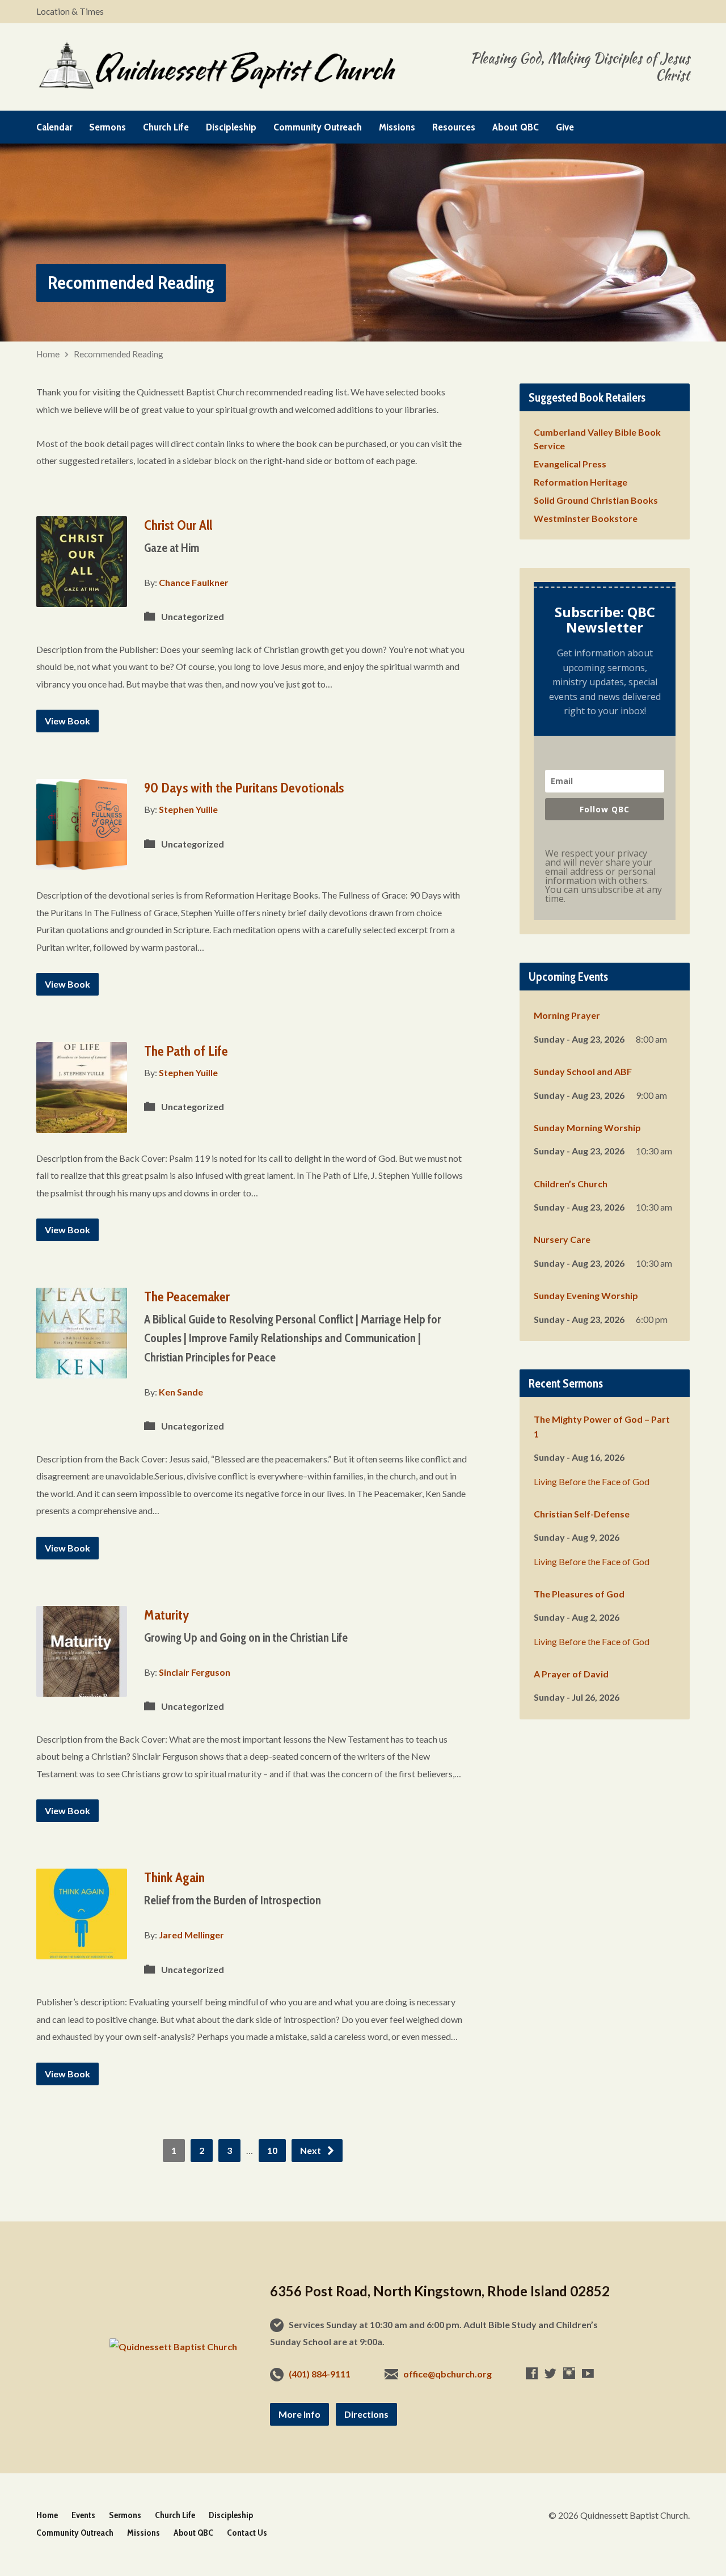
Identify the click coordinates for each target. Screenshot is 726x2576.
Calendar (54, 127)
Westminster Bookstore (586, 518)
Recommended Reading (119, 354)
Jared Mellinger (191, 1935)
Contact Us (247, 2533)
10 (272, 2150)
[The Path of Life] (82, 1124)
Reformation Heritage (581, 482)
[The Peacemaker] (82, 1370)
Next (311, 2150)
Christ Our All (178, 525)
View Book (67, 721)
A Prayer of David (571, 1674)
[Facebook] (532, 2373)
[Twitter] (550, 2373)
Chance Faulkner (194, 582)
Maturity (167, 1615)
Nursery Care (562, 1239)
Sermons (107, 127)
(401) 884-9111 (320, 2374)
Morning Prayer (567, 1015)
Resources (454, 127)
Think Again (174, 1877)
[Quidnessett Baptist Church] (173, 2347)
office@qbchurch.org (448, 2374)
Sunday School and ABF (583, 1071)
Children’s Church (571, 1184)
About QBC (516, 127)
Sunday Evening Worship (586, 1295)
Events (83, 2515)
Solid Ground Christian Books (596, 500)
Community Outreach (318, 127)
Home (48, 354)
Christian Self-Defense (582, 1514)
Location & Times (70, 11)
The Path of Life (186, 1051)
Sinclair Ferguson (195, 1672)
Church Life (166, 127)
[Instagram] (569, 2373)
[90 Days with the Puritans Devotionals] (82, 861)
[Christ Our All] (82, 598)
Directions (366, 2414)
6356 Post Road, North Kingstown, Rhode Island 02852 (440, 2291)
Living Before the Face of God (592, 1481)
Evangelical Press (570, 464)
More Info (299, 2414)
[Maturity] (82, 1687)
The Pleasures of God (579, 1594)
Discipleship (231, 127)
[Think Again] (82, 1951)
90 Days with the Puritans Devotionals (244, 788)
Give (565, 127)
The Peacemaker (187, 1297)
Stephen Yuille (188, 809)
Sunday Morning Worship (587, 1127)
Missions (397, 127)
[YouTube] (588, 2373)
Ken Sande (181, 1392)
